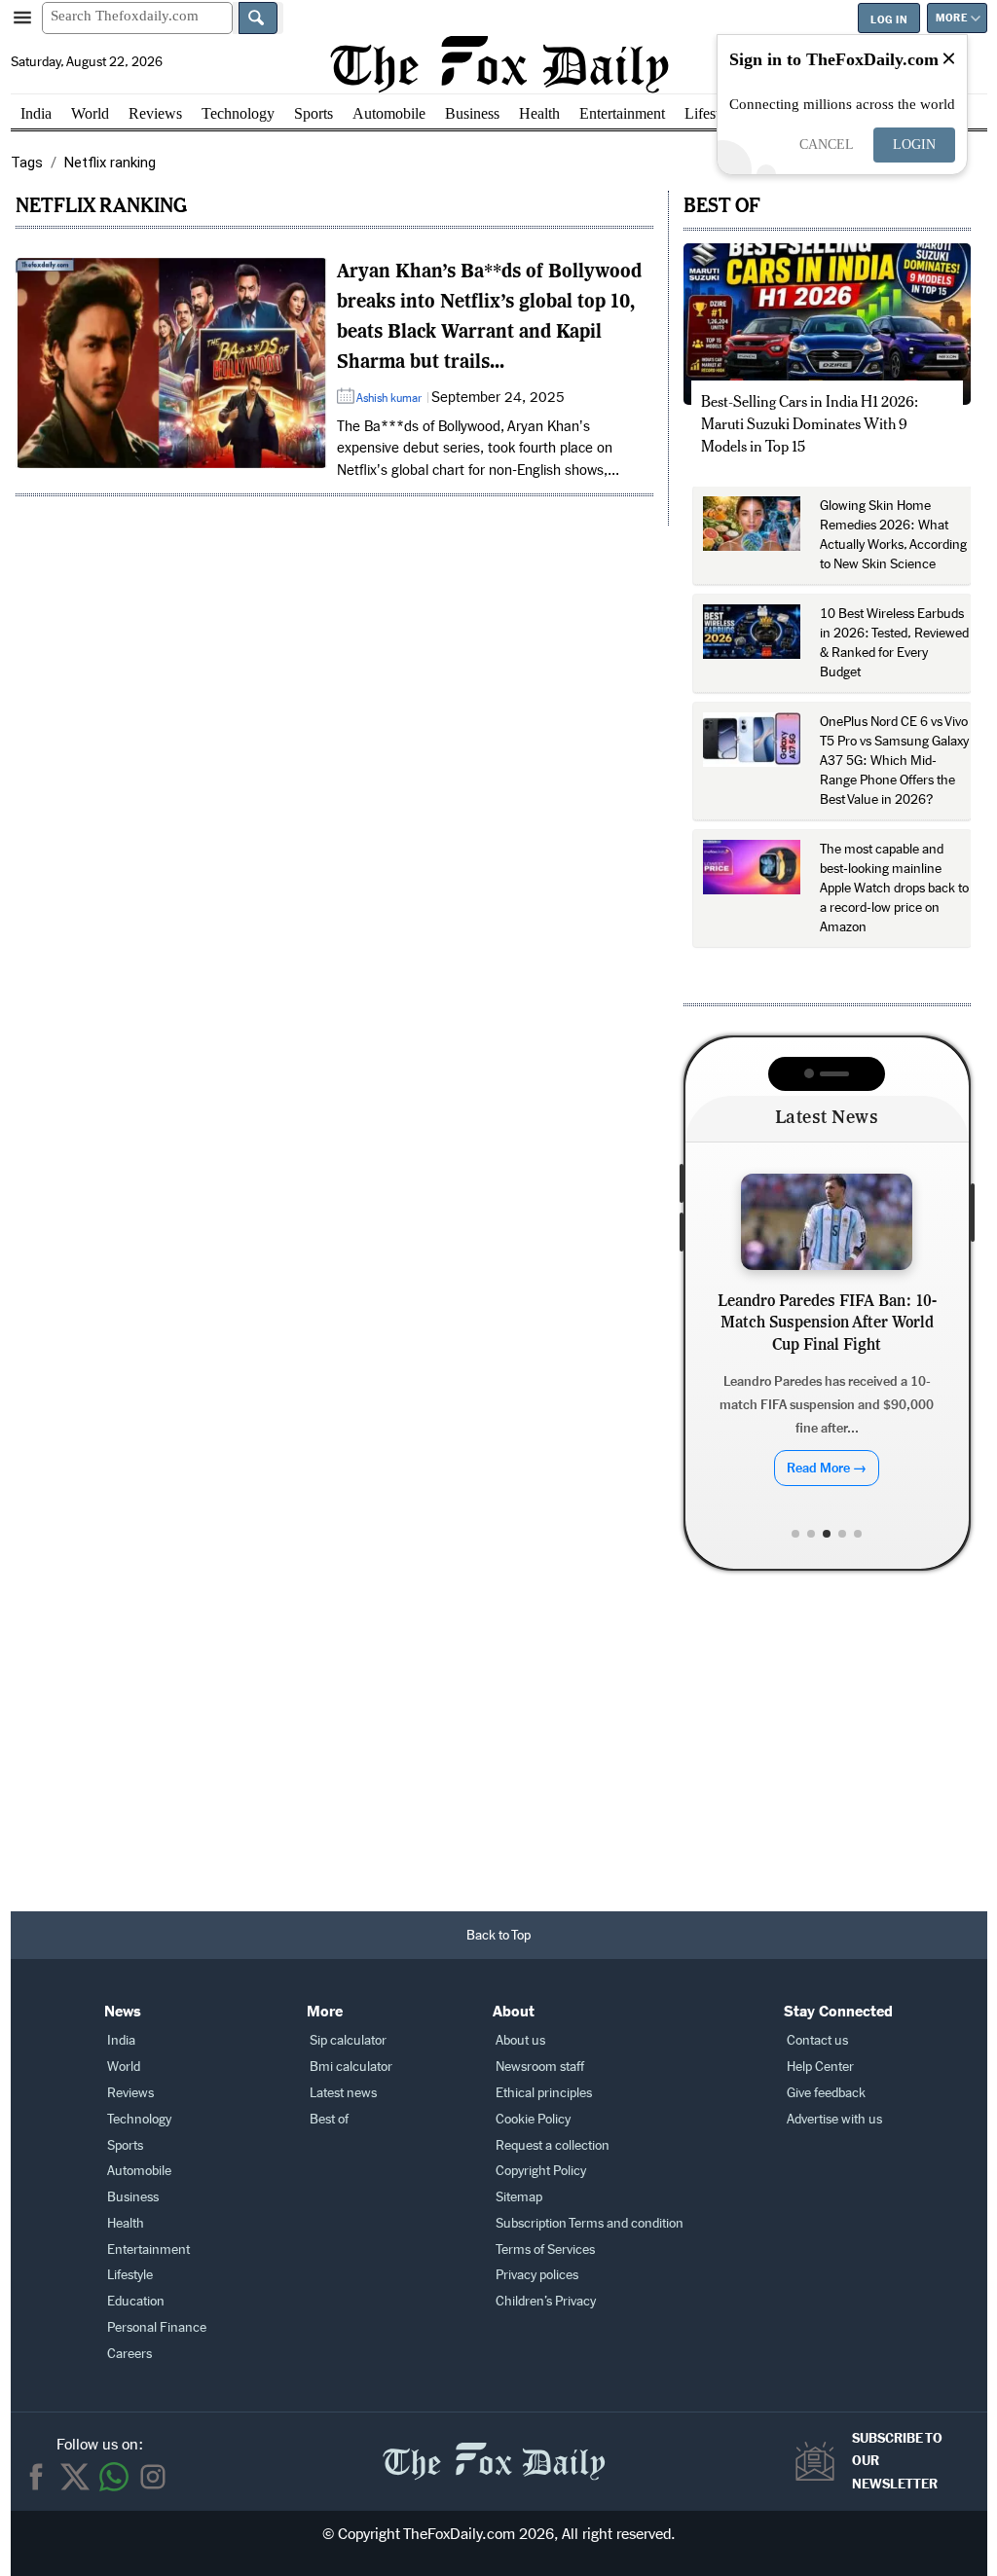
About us (520, 2040)
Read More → (827, 1468)
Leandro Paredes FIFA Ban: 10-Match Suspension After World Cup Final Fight (827, 1324)
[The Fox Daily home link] (494, 2451)
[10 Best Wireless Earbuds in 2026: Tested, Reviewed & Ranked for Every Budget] (752, 632)
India (36, 113)
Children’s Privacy (546, 2301)
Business (472, 113)
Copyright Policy (541, 2171)
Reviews (155, 113)
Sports (314, 113)
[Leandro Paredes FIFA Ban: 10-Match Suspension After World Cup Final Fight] (827, 1222)
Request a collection (553, 2145)
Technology (238, 113)
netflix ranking (101, 205)
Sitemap (519, 2197)
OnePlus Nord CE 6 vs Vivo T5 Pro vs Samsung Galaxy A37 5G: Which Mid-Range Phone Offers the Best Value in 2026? (894, 761)
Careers (129, 2354)
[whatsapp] (114, 2477)
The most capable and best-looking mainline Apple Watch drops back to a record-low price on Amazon (894, 888)
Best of (329, 2119)
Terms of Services (545, 2249)
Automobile (389, 113)
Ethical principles (544, 2093)
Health (539, 113)
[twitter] (75, 2477)
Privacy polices (537, 2275)
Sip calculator (348, 2040)
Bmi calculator (351, 2067)
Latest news (343, 2093)
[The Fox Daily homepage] (499, 64)
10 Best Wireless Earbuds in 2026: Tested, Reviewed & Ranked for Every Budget (894, 643)
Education (136, 2301)
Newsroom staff (540, 2067)
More (951, 18)
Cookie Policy (533, 2119)
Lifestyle (711, 113)
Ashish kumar (389, 398)
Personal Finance (157, 2327)
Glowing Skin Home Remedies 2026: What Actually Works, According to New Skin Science (893, 535)
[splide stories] (171, 363)
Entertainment (622, 113)
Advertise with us (834, 2119)
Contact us (817, 2040)
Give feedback (826, 2093)
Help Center (820, 2067)
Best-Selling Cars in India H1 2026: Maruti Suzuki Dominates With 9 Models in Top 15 (810, 424)
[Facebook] (36, 2477)
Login (914, 145)
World (90, 113)
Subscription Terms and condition (590, 2223)
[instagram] (153, 2477)
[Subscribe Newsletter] (820, 2461)
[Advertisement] (499, 1746)
